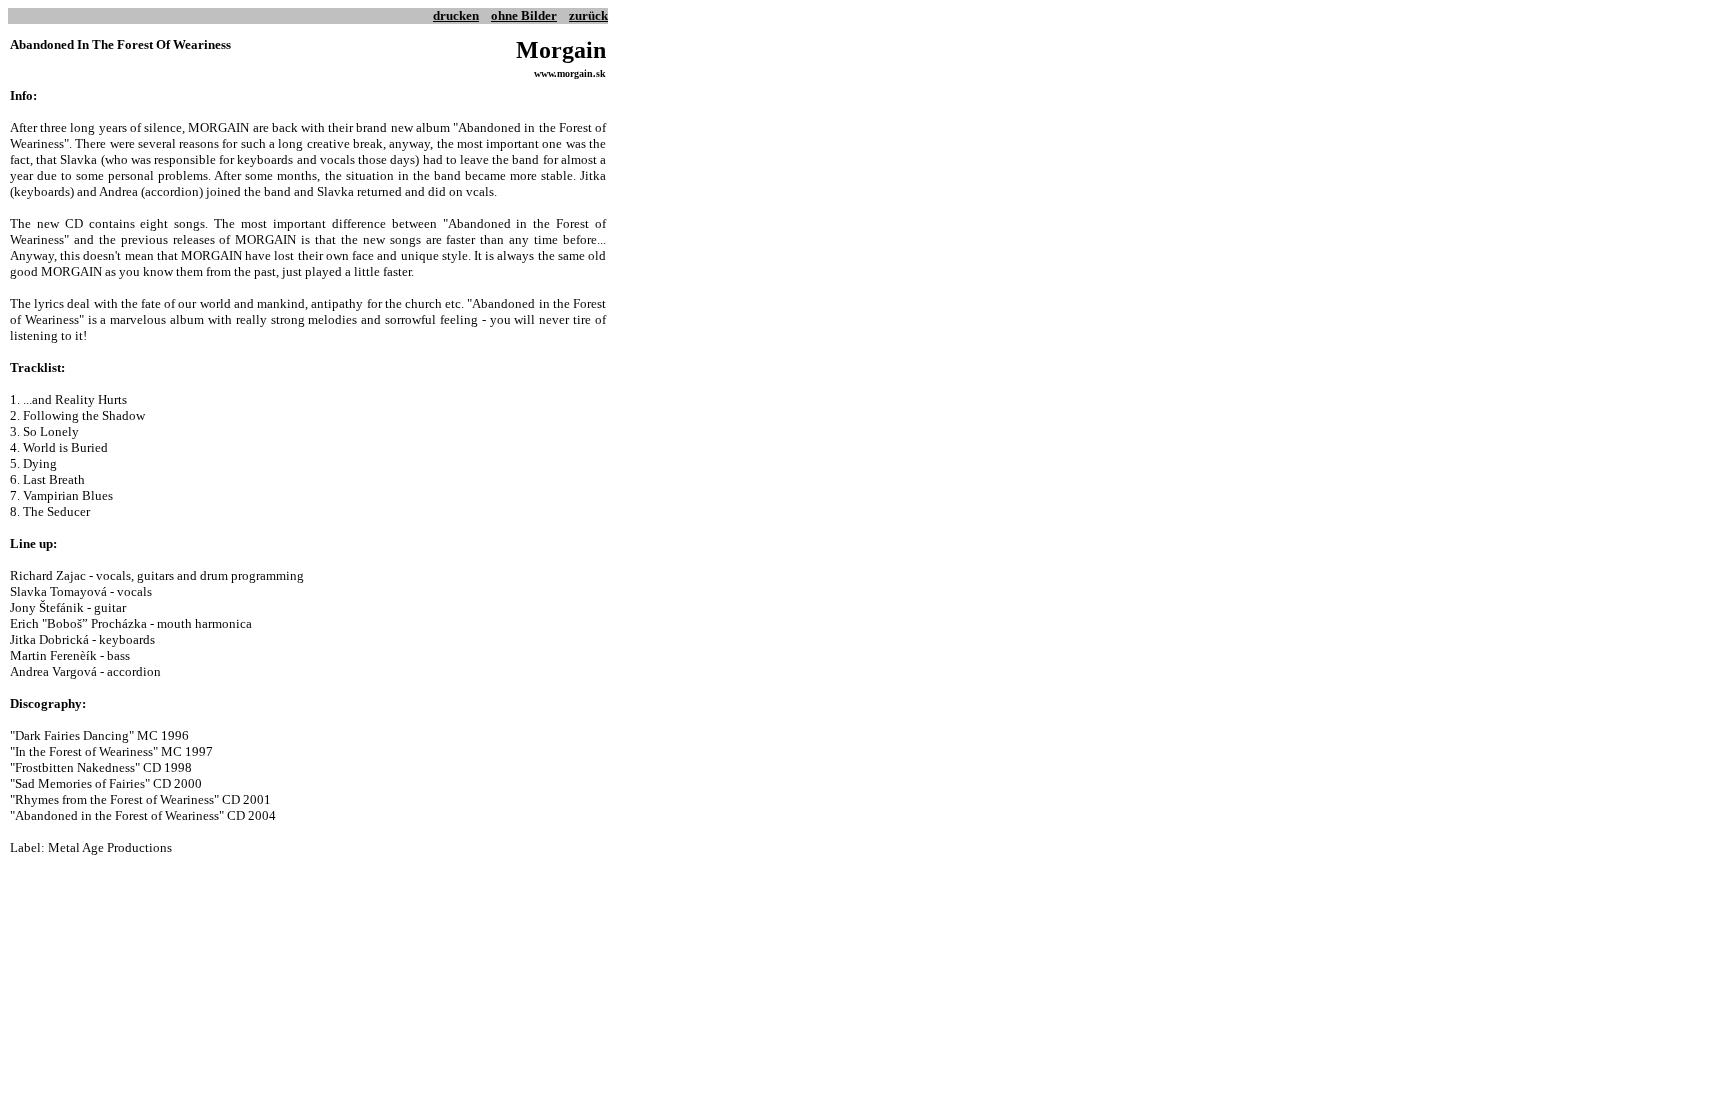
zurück (588, 15)
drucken (456, 15)
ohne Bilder (524, 15)
